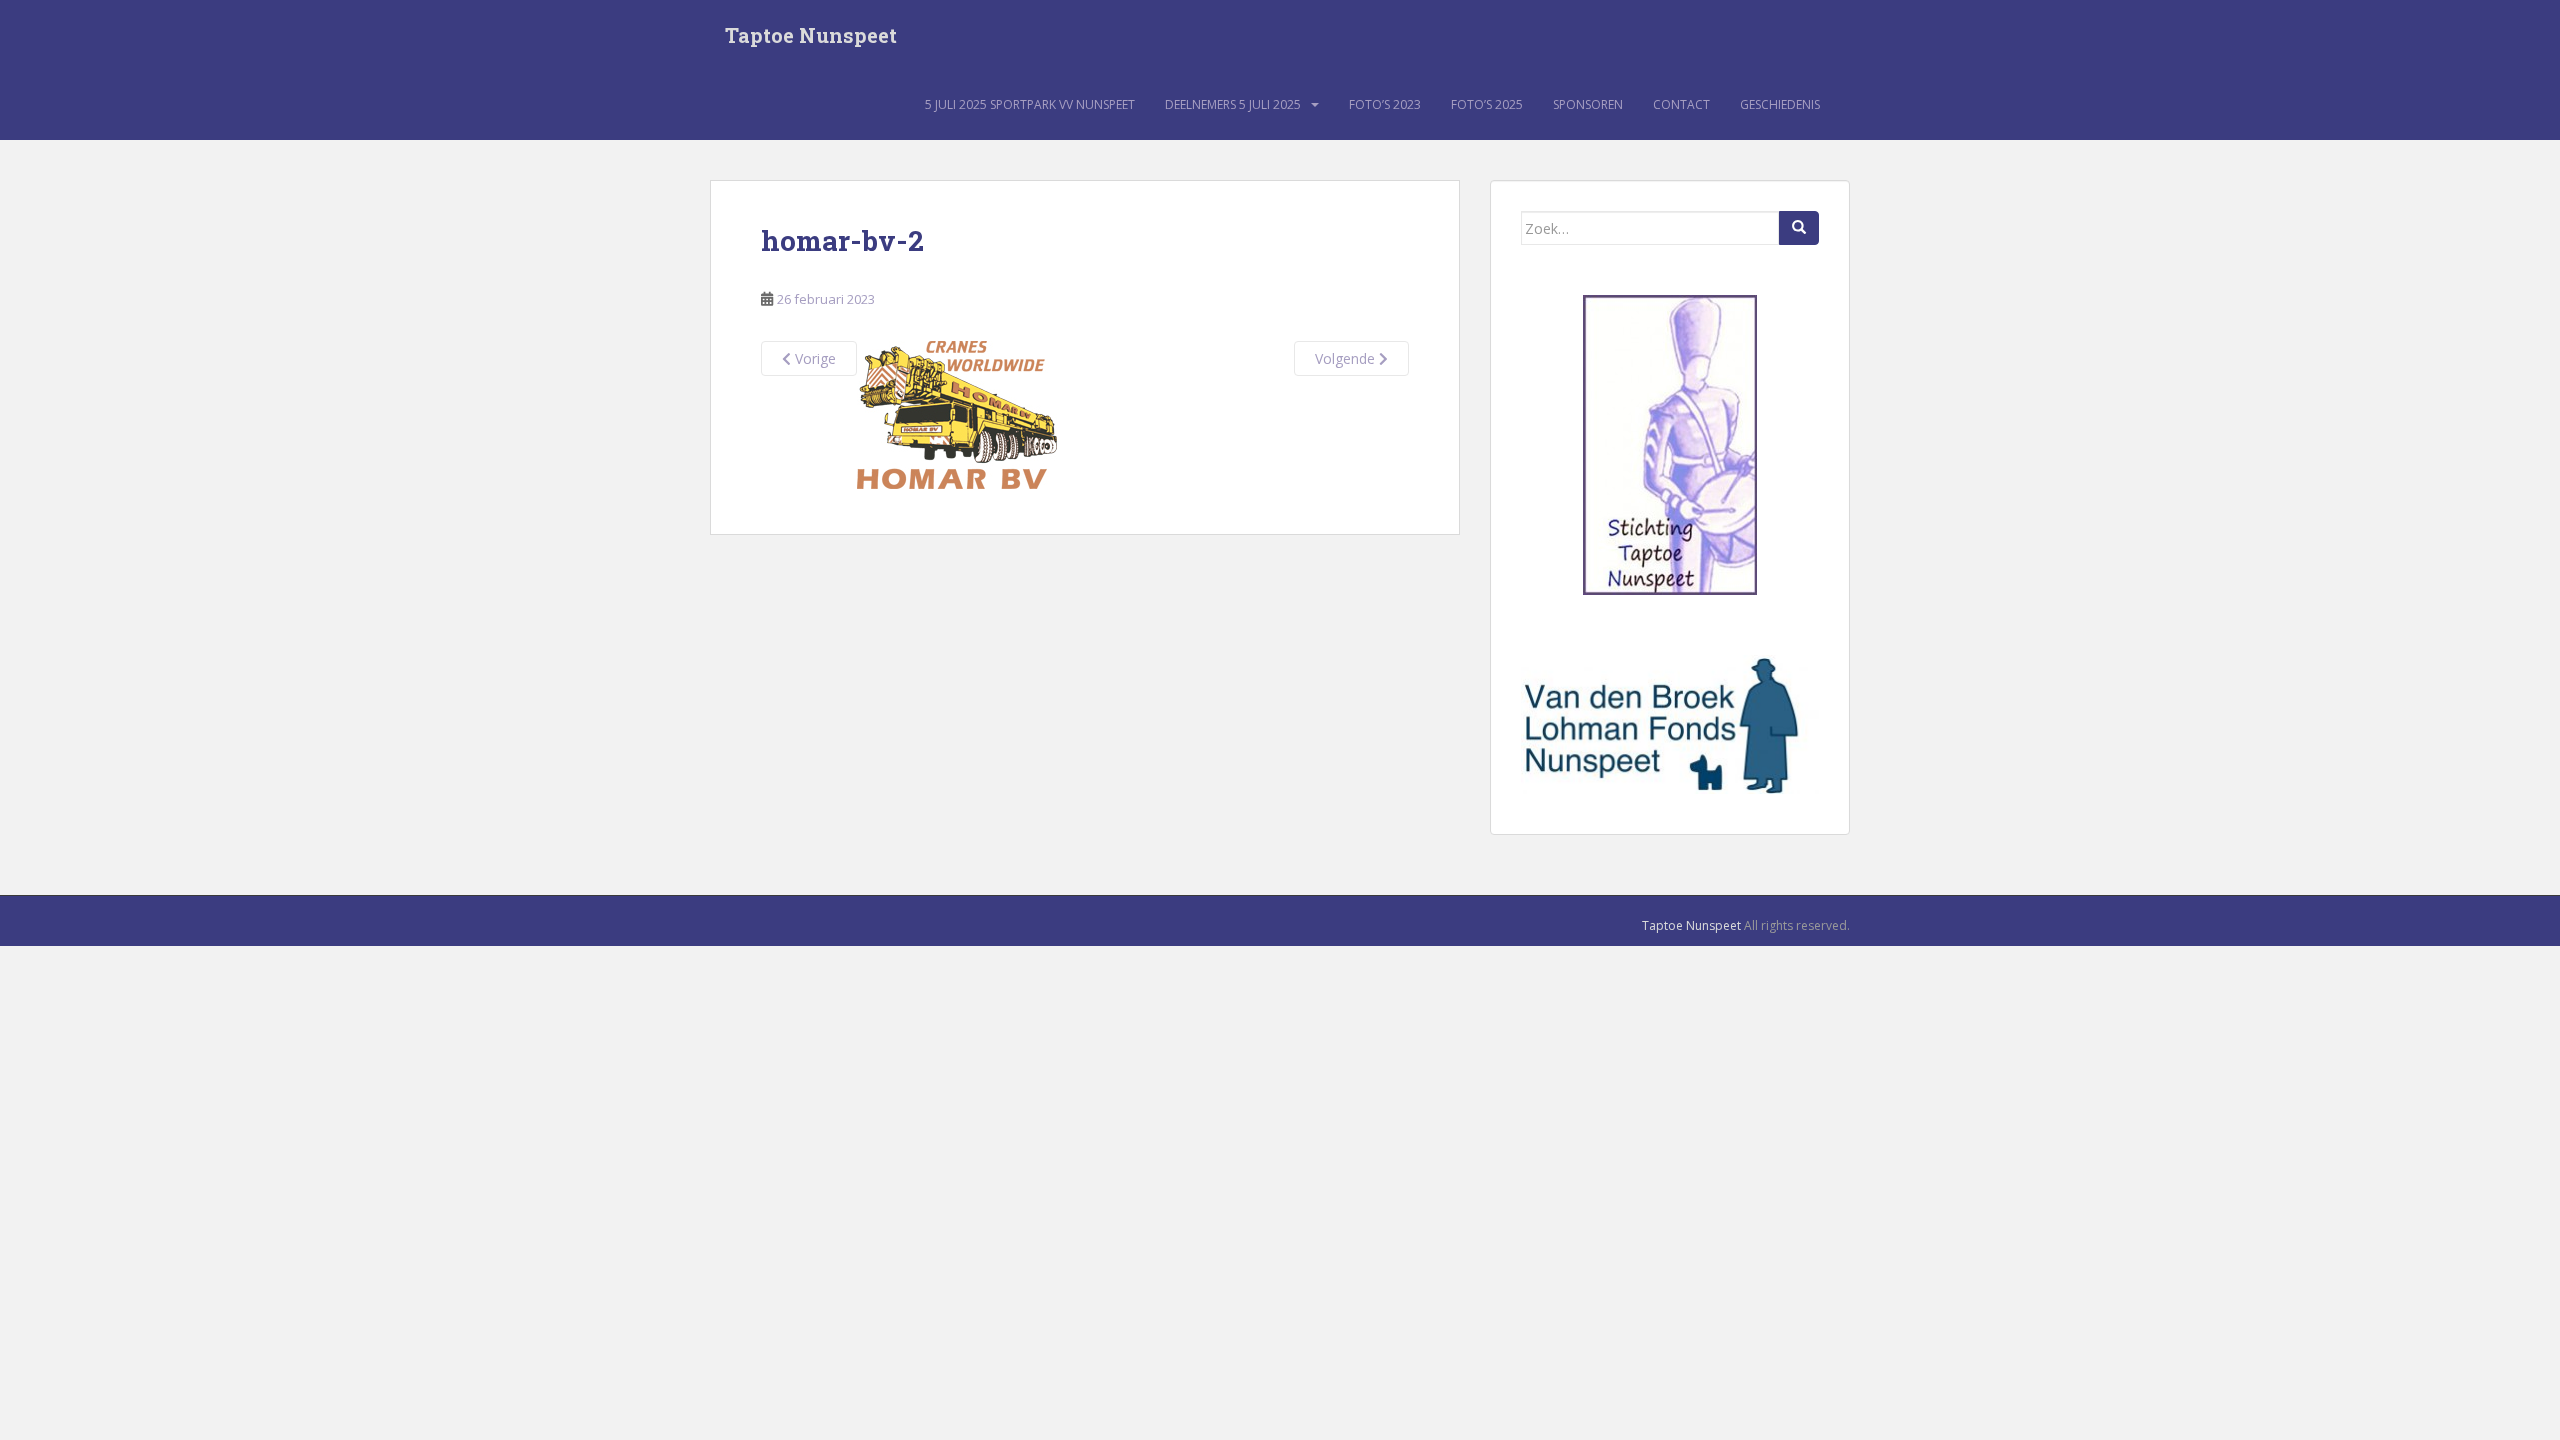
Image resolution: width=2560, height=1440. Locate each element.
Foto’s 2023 (1385, 104)
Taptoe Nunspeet (811, 35)
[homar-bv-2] (957, 412)
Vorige (813, 358)
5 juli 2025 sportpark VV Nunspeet (1030, 104)
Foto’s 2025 (1487, 104)
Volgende (1347, 358)
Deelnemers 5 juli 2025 (1233, 104)
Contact (1681, 104)
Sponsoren (1588, 104)
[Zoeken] (1799, 228)
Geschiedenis (1780, 104)
